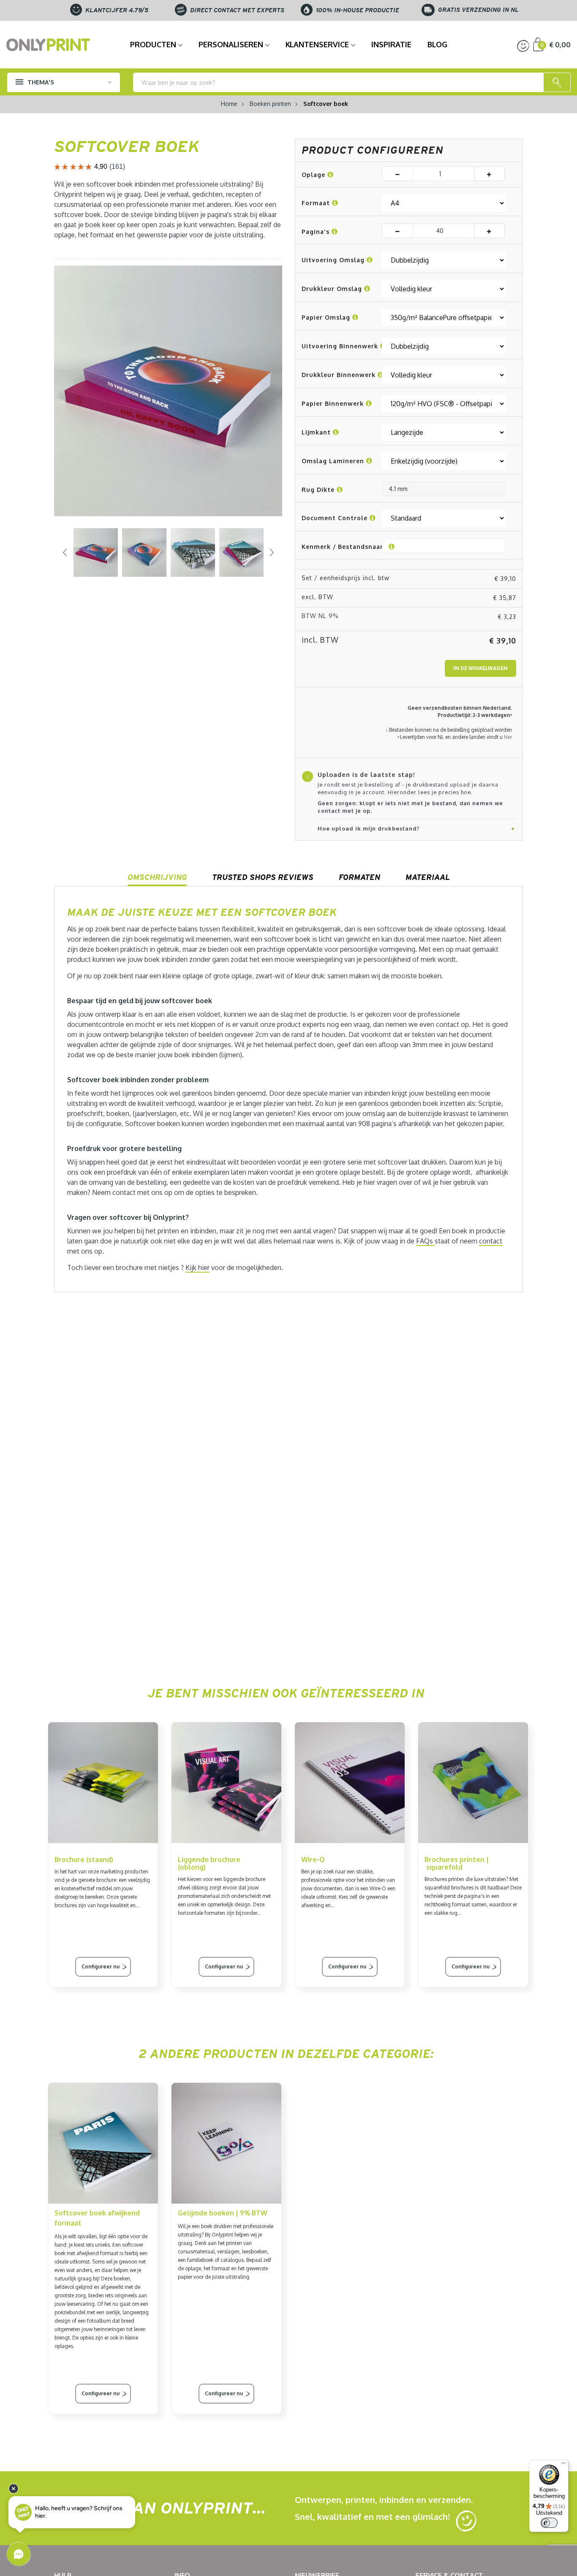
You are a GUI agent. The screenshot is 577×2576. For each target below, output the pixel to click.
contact (491, 1241)
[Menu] (563, 2465)
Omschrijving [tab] (157, 877)
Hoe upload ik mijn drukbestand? (369, 828)
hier (508, 737)
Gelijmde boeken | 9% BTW (223, 2213)
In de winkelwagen (480, 668)
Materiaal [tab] (428, 877)
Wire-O (313, 1859)
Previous (65, 552)
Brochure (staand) (84, 1859)
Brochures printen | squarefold (457, 1863)
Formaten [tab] (359, 877)
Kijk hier (197, 1268)
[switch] (549, 2523)
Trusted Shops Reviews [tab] (263, 877)
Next (272, 552)
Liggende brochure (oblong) (209, 1863)
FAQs (425, 1241)
